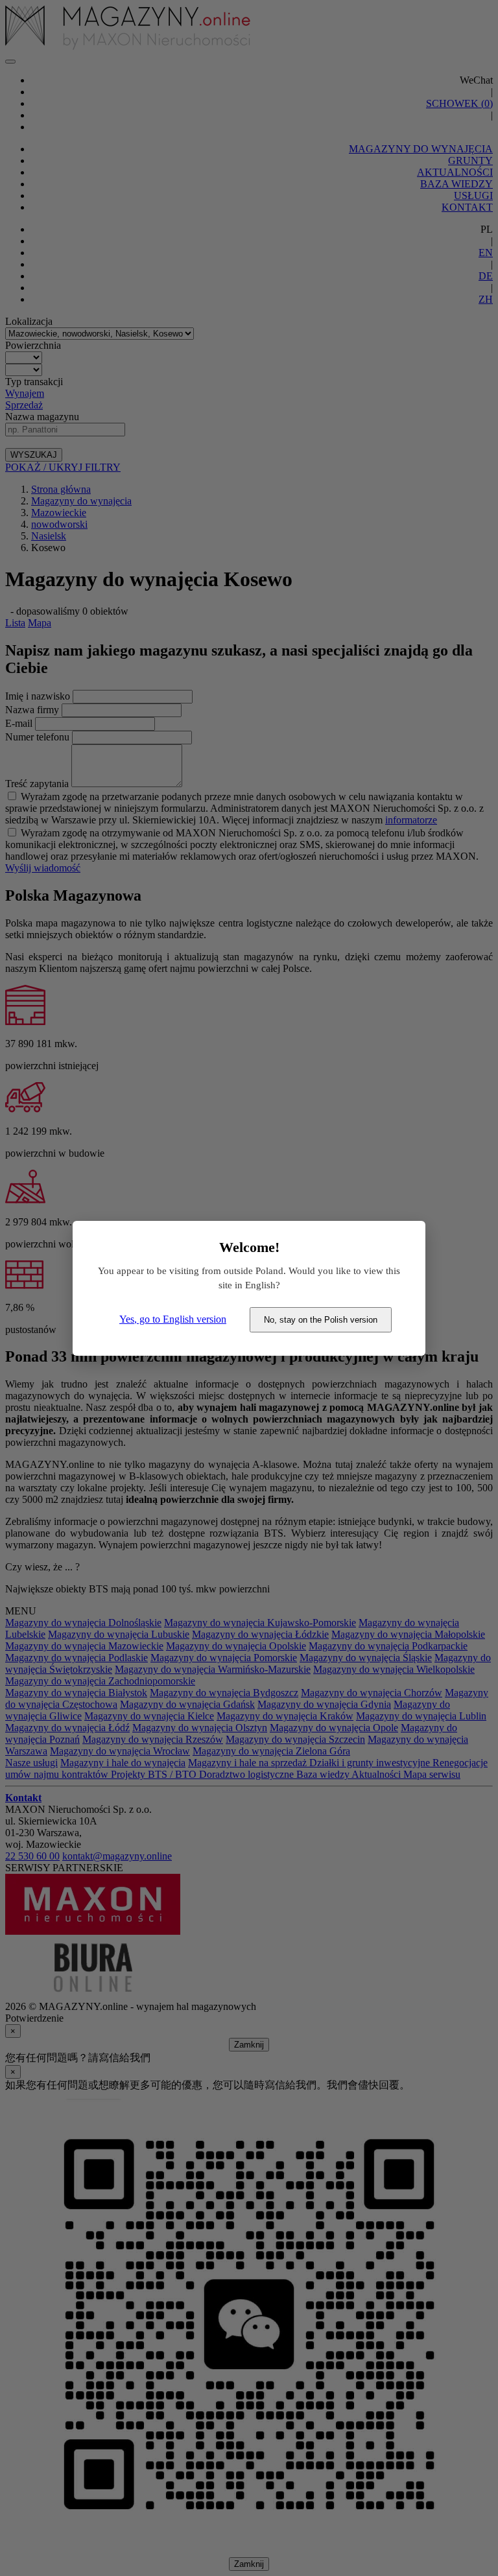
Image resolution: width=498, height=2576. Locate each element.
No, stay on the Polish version (321, 1320)
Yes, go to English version (173, 1319)
